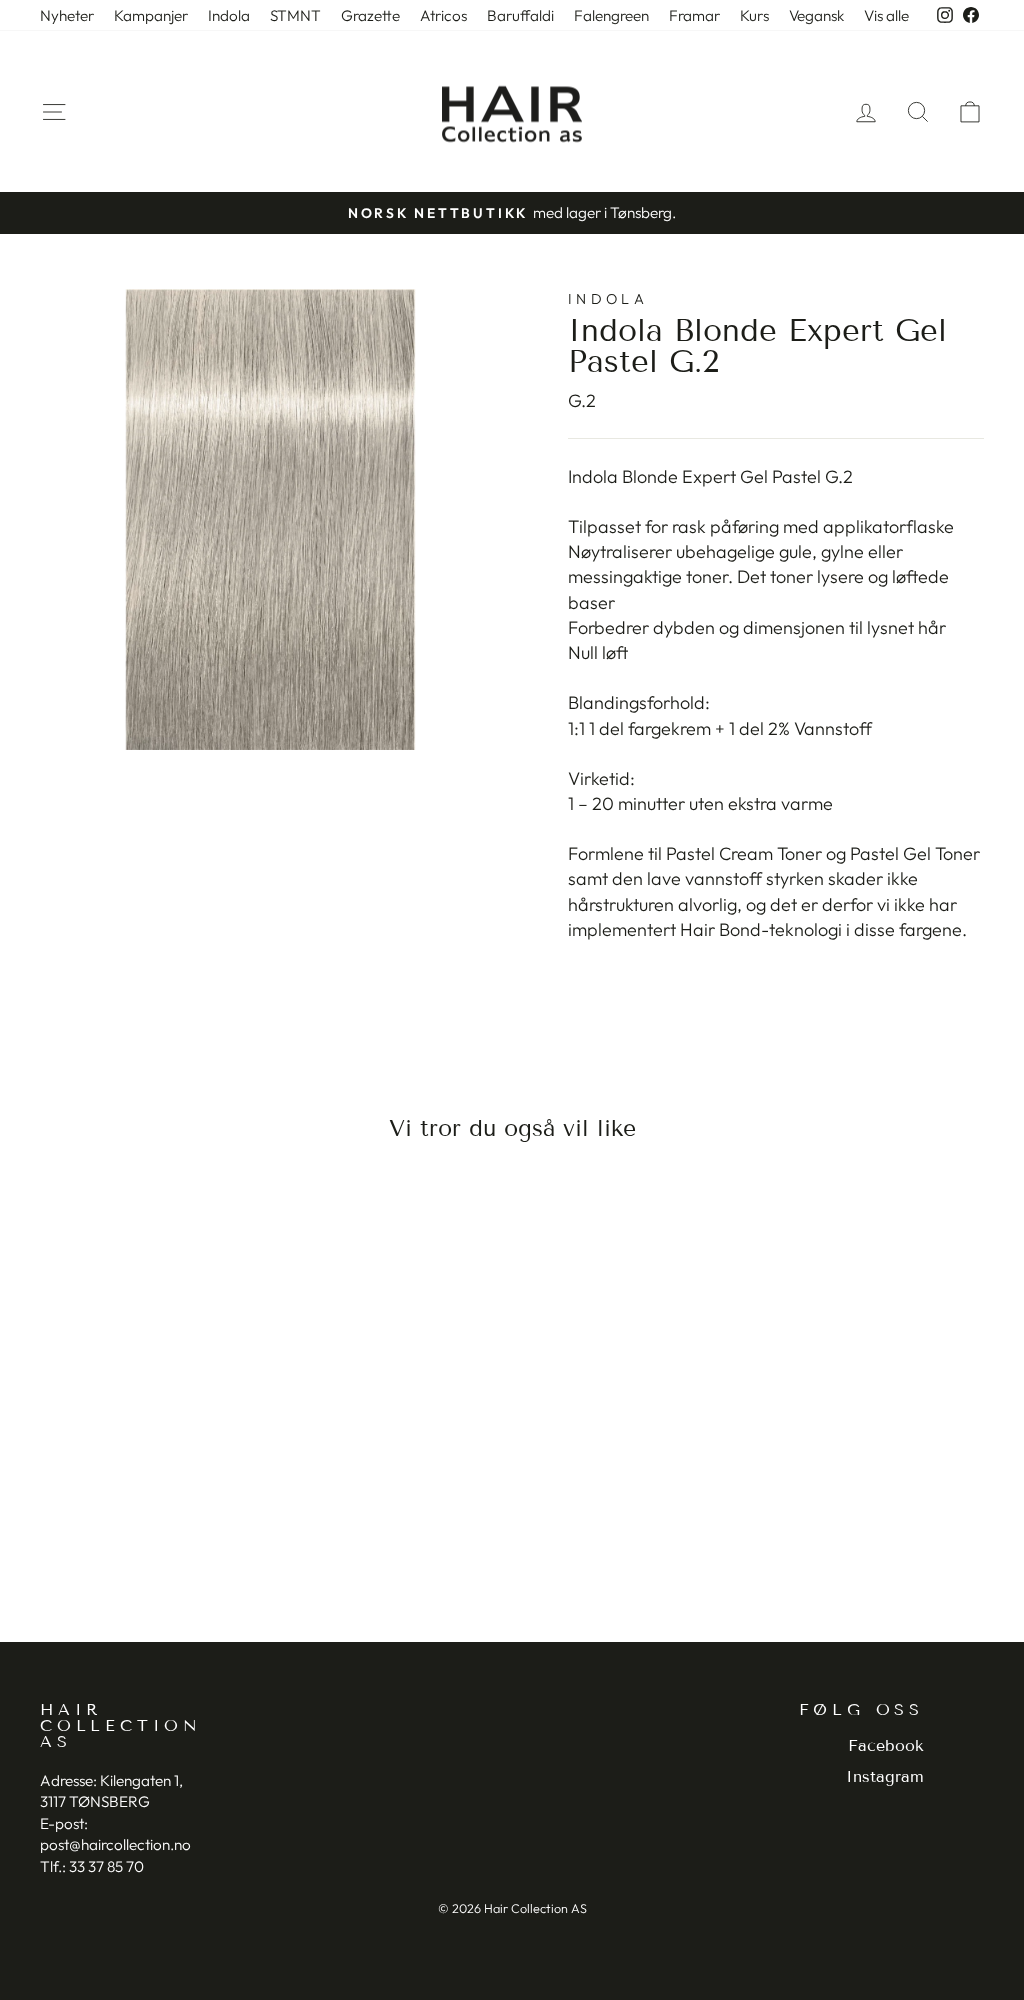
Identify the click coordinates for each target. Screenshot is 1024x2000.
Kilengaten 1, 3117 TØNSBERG (111, 1791)
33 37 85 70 (106, 1866)
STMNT (295, 15)
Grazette (370, 15)
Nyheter (67, 15)
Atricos (443, 15)
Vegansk (816, 15)
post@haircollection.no (115, 1844)
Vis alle (886, 15)
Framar (694, 15)
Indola (229, 15)
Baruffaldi (520, 15)
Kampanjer (151, 15)
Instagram (885, 1776)
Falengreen (611, 15)
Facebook (886, 1745)
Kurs (754, 15)
